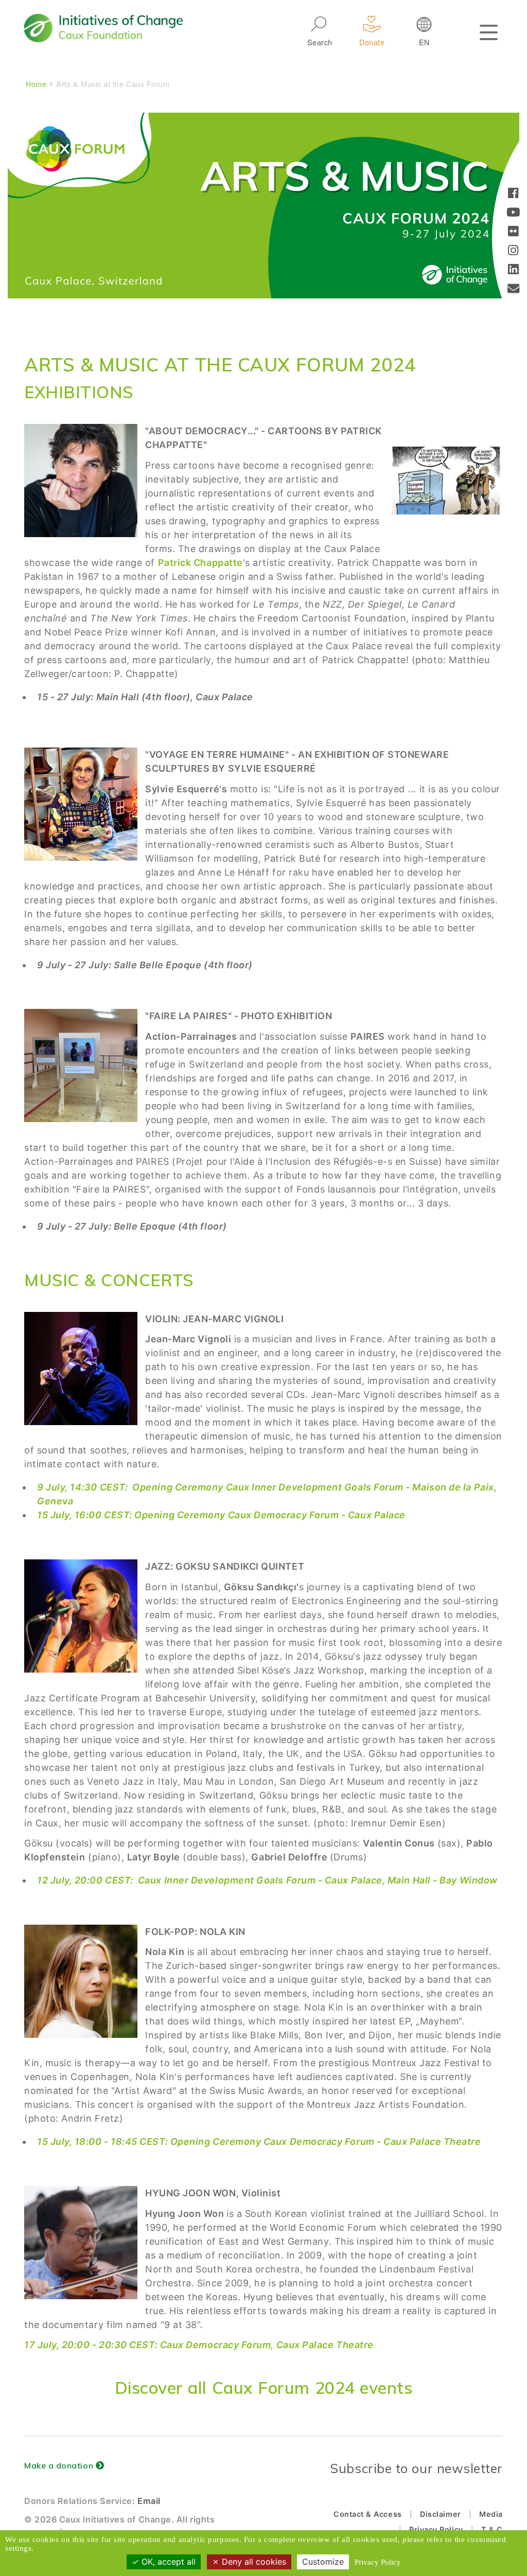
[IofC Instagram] (513, 251)
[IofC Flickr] (513, 232)
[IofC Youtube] (513, 213)
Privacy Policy (436, 2529)
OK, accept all (167, 2562)
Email (149, 2501)
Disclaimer (440, 2514)
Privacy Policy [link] (378, 2562)
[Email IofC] (514, 289)
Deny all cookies (253, 2562)
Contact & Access (368, 2514)
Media (491, 2514)
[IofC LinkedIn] (513, 270)
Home (36, 84)
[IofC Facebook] (513, 194)
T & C (492, 2529)
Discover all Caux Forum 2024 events (264, 2387)
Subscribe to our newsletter (416, 2468)
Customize (323, 2562)
